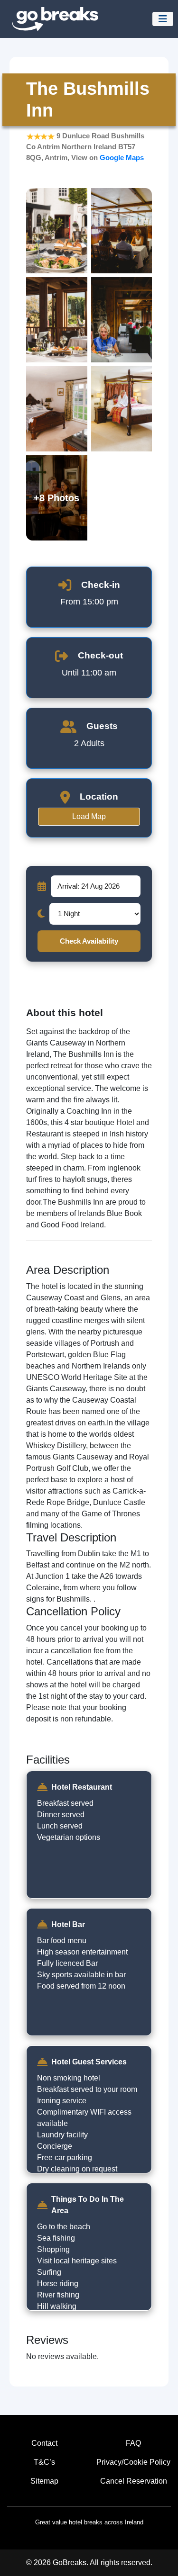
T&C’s (44, 2462)
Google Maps (122, 158)
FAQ (133, 2443)
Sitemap (44, 2481)
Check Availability (89, 941)
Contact (44, 2443)
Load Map (89, 816)
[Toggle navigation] (163, 19)
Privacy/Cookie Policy (133, 2462)
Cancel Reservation (134, 2481)
